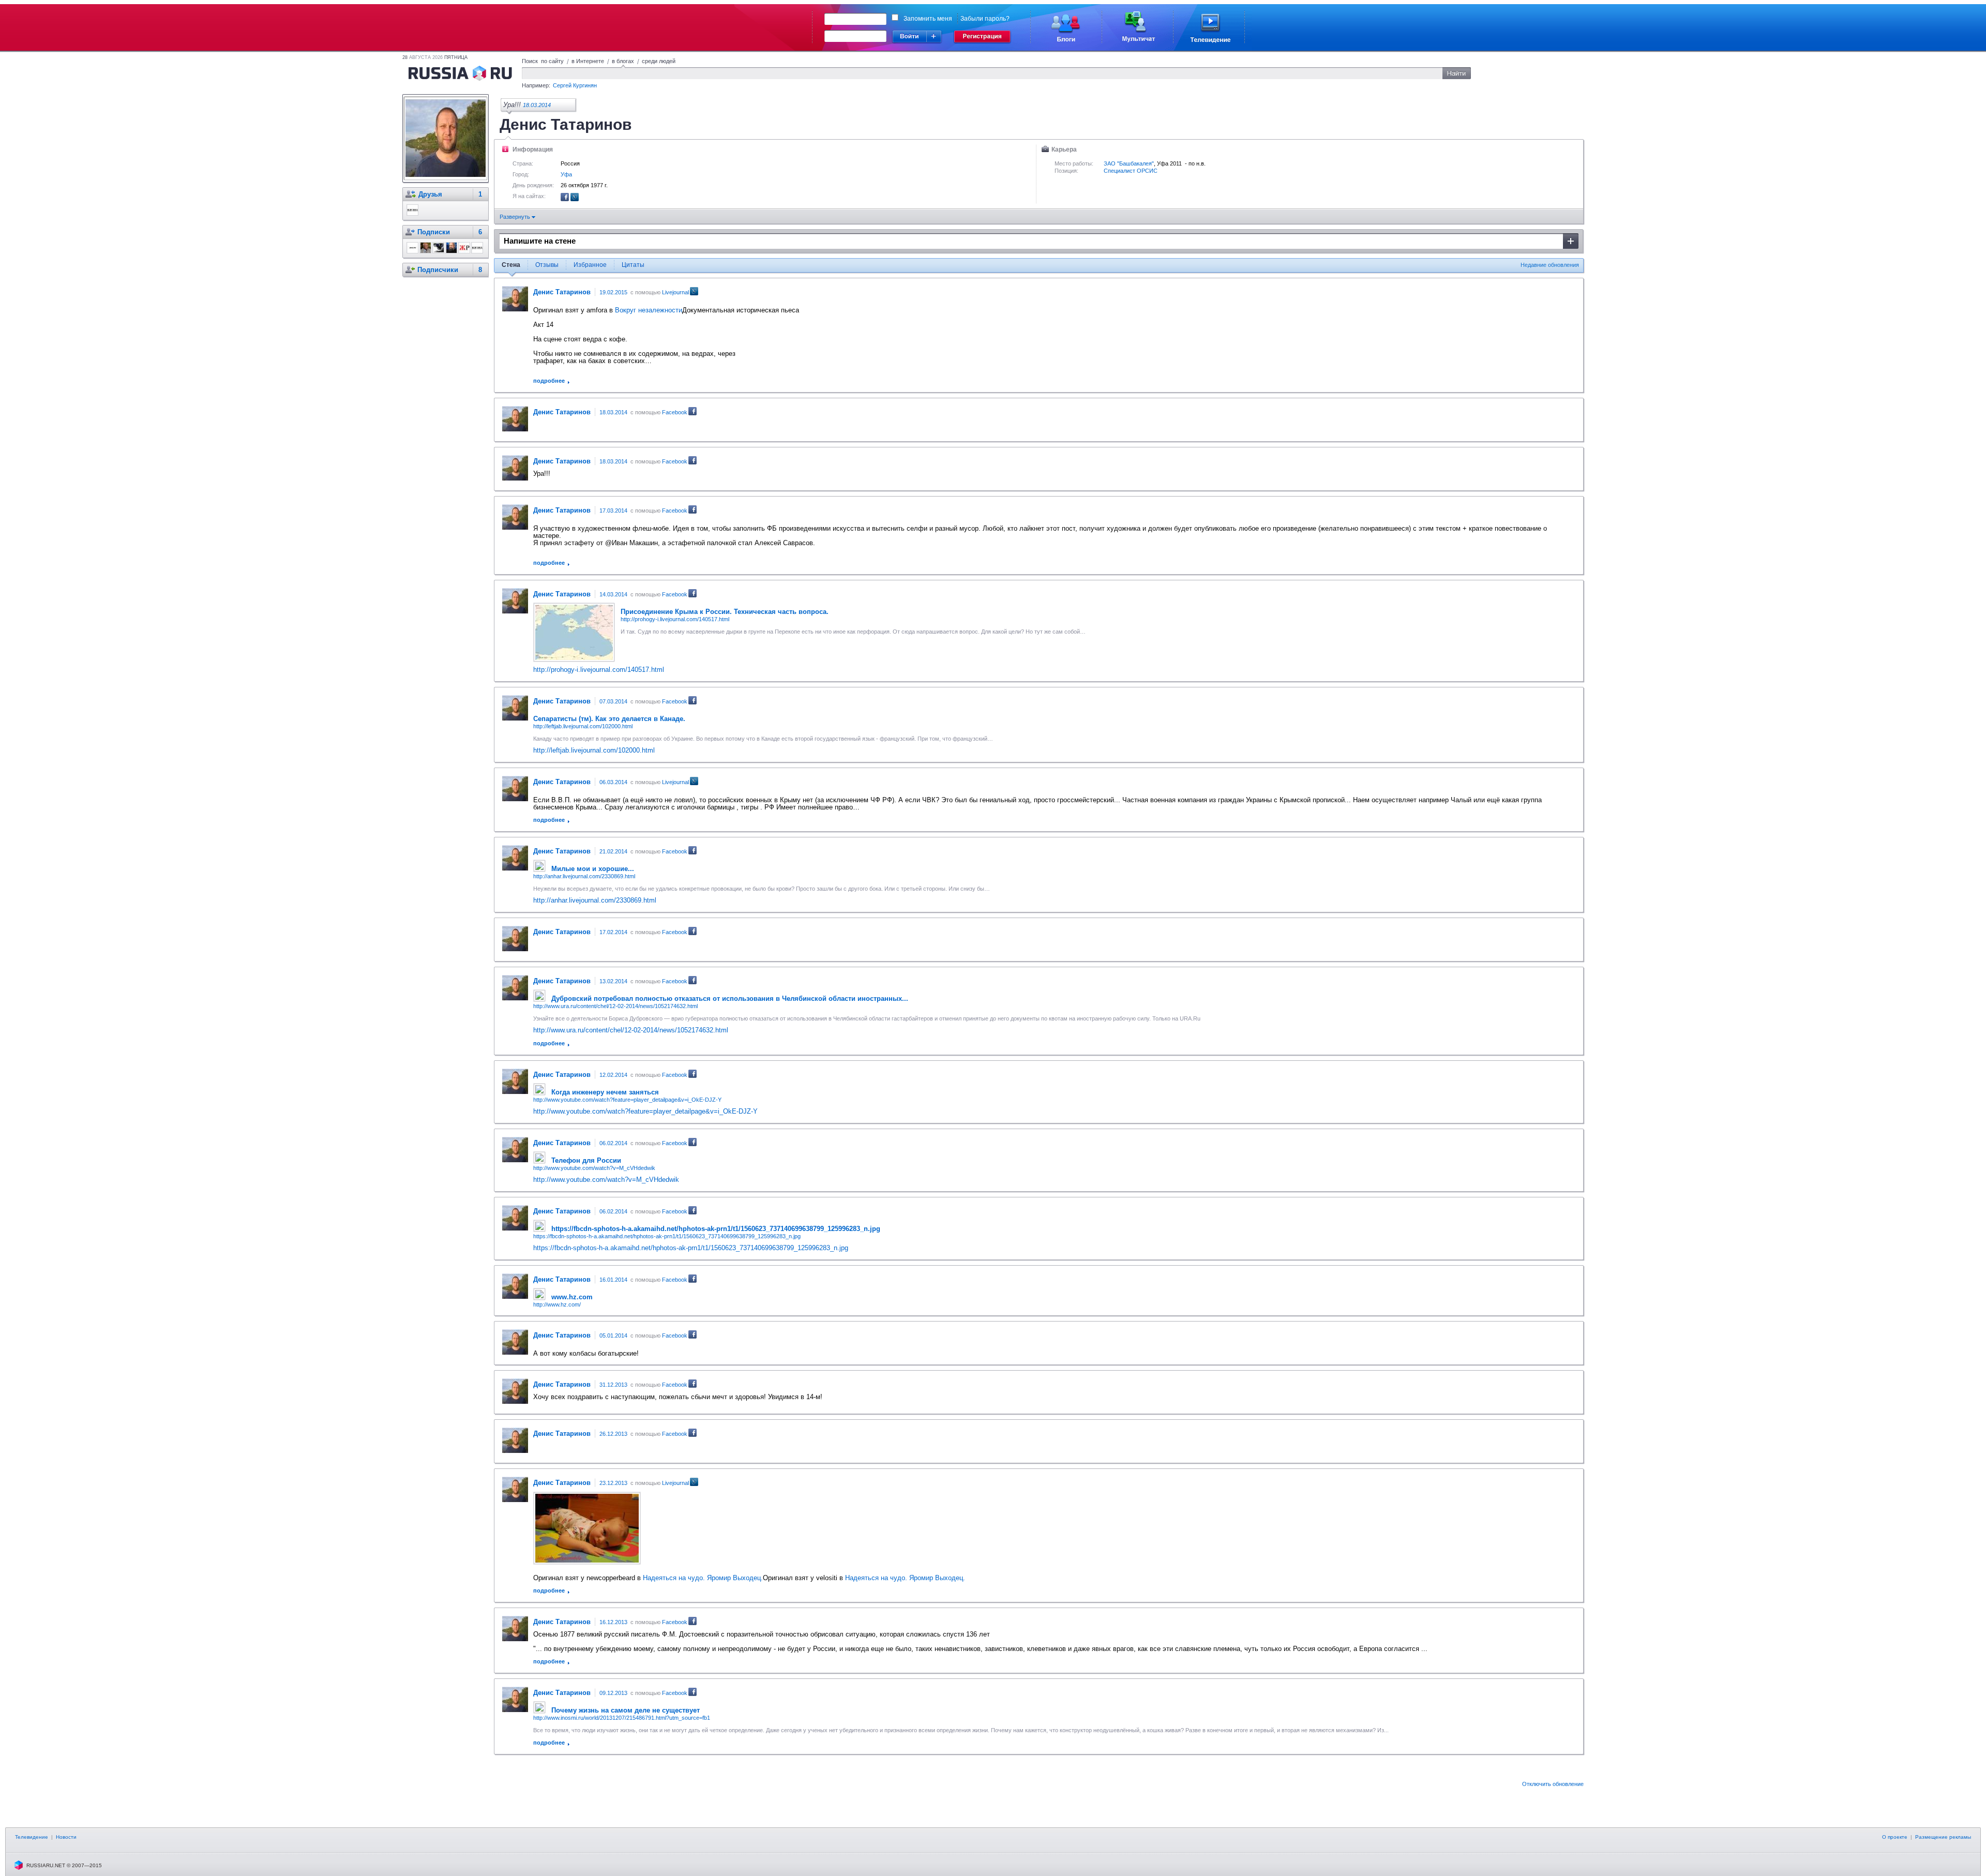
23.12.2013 (613, 1483)
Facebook (675, 412)
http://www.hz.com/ (557, 1304)
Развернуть (516, 217)
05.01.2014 (613, 1335)
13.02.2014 (613, 981)
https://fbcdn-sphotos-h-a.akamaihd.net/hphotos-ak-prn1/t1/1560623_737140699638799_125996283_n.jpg (667, 1236)
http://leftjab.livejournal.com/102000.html (583, 726)
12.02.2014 (613, 1075)
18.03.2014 (537, 105)
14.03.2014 (613, 594)
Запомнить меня (928, 19)
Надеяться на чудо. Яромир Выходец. (703, 1578)
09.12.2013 (613, 1693)
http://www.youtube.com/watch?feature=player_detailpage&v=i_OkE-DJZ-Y (627, 1100)
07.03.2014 (613, 701)
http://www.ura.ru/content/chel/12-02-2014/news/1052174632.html (615, 1006)
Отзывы (547, 265)
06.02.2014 (613, 1143)
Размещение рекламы (1943, 1837)
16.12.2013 (613, 1622)
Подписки (434, 232)
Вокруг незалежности (649, 310)
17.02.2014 (613, 932)
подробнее (549, 381)
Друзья (430, 194)
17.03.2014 (613, 511)
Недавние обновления (1550, 265)
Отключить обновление (1553, 1784)
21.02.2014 (613, 851)
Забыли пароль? (985, 19)
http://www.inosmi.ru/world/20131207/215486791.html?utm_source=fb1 (622, 1718)
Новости (66, 1837)
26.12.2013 (613, 1434)
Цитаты (633, 265)
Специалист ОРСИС (1131, 171)
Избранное (590, 265)
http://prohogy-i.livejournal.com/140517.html (675, 619)
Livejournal (675, 292)
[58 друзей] (565, 199)
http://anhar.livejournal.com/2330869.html (584, 876)
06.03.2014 (613, 782)
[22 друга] (575, 199)
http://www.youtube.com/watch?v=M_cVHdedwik (594, 1168)
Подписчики (438, 270)
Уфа (566, 174)
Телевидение (32, 1837)
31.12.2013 (613, 1385)
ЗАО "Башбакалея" (1129, 163)
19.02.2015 (613, 292)
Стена (511, 265)
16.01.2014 (613, 1280)
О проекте (1895, 1837)
